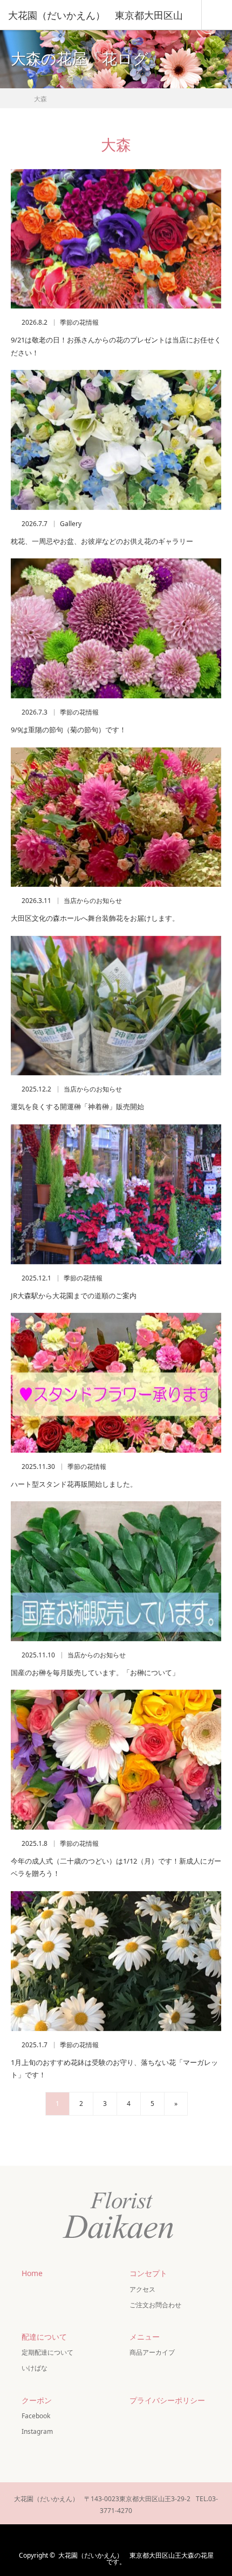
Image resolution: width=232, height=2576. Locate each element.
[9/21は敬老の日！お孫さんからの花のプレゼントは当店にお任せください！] (116, 239)
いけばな (35, 2368)
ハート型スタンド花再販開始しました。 (74, 1484)
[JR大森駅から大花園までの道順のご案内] (116, 1194)
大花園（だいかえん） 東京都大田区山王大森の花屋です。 (136, 2558)
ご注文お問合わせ (155, 2305)
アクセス (142, 2289)
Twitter (83, 2538)
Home (32, 2273)
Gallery (71, 524)
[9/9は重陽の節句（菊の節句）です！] (116, 628)
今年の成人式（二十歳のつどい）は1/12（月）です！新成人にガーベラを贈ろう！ (116, 1867)
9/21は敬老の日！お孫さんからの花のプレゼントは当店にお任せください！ (116, 346)
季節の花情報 (79, 323)
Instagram (37, 2431)
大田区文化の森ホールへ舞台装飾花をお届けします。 (95, 918)
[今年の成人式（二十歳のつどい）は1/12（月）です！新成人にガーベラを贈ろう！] (116, 1760)
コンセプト (148, 2273)
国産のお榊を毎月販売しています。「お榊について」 (95, 1672)
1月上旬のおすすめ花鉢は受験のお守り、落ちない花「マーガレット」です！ (114, 2068)
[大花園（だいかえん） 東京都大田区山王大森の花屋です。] (116, 2238)
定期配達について (47, 2352)
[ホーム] (14, 96)
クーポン (37, 2400)
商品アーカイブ (152, 2352)
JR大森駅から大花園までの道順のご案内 (74, 1296)
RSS (146, 2538)
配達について (44, 2337)
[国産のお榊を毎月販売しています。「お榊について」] (116, 1571)
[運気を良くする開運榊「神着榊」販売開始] (116, 1006)
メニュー (145, 2337)
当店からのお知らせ (93, 901)
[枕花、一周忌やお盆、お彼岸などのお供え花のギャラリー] (116, 440)
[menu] (217, 15)
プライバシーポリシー (167, 2400)
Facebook (36, 2416)
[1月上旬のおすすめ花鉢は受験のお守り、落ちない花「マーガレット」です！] (116, 1961)
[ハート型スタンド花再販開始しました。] (116, 1383)
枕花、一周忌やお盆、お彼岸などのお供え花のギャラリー (102, 541)
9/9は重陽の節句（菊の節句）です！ (69, 730)
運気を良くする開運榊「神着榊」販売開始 (77, 1107)
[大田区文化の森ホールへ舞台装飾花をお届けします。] (116, 817)
